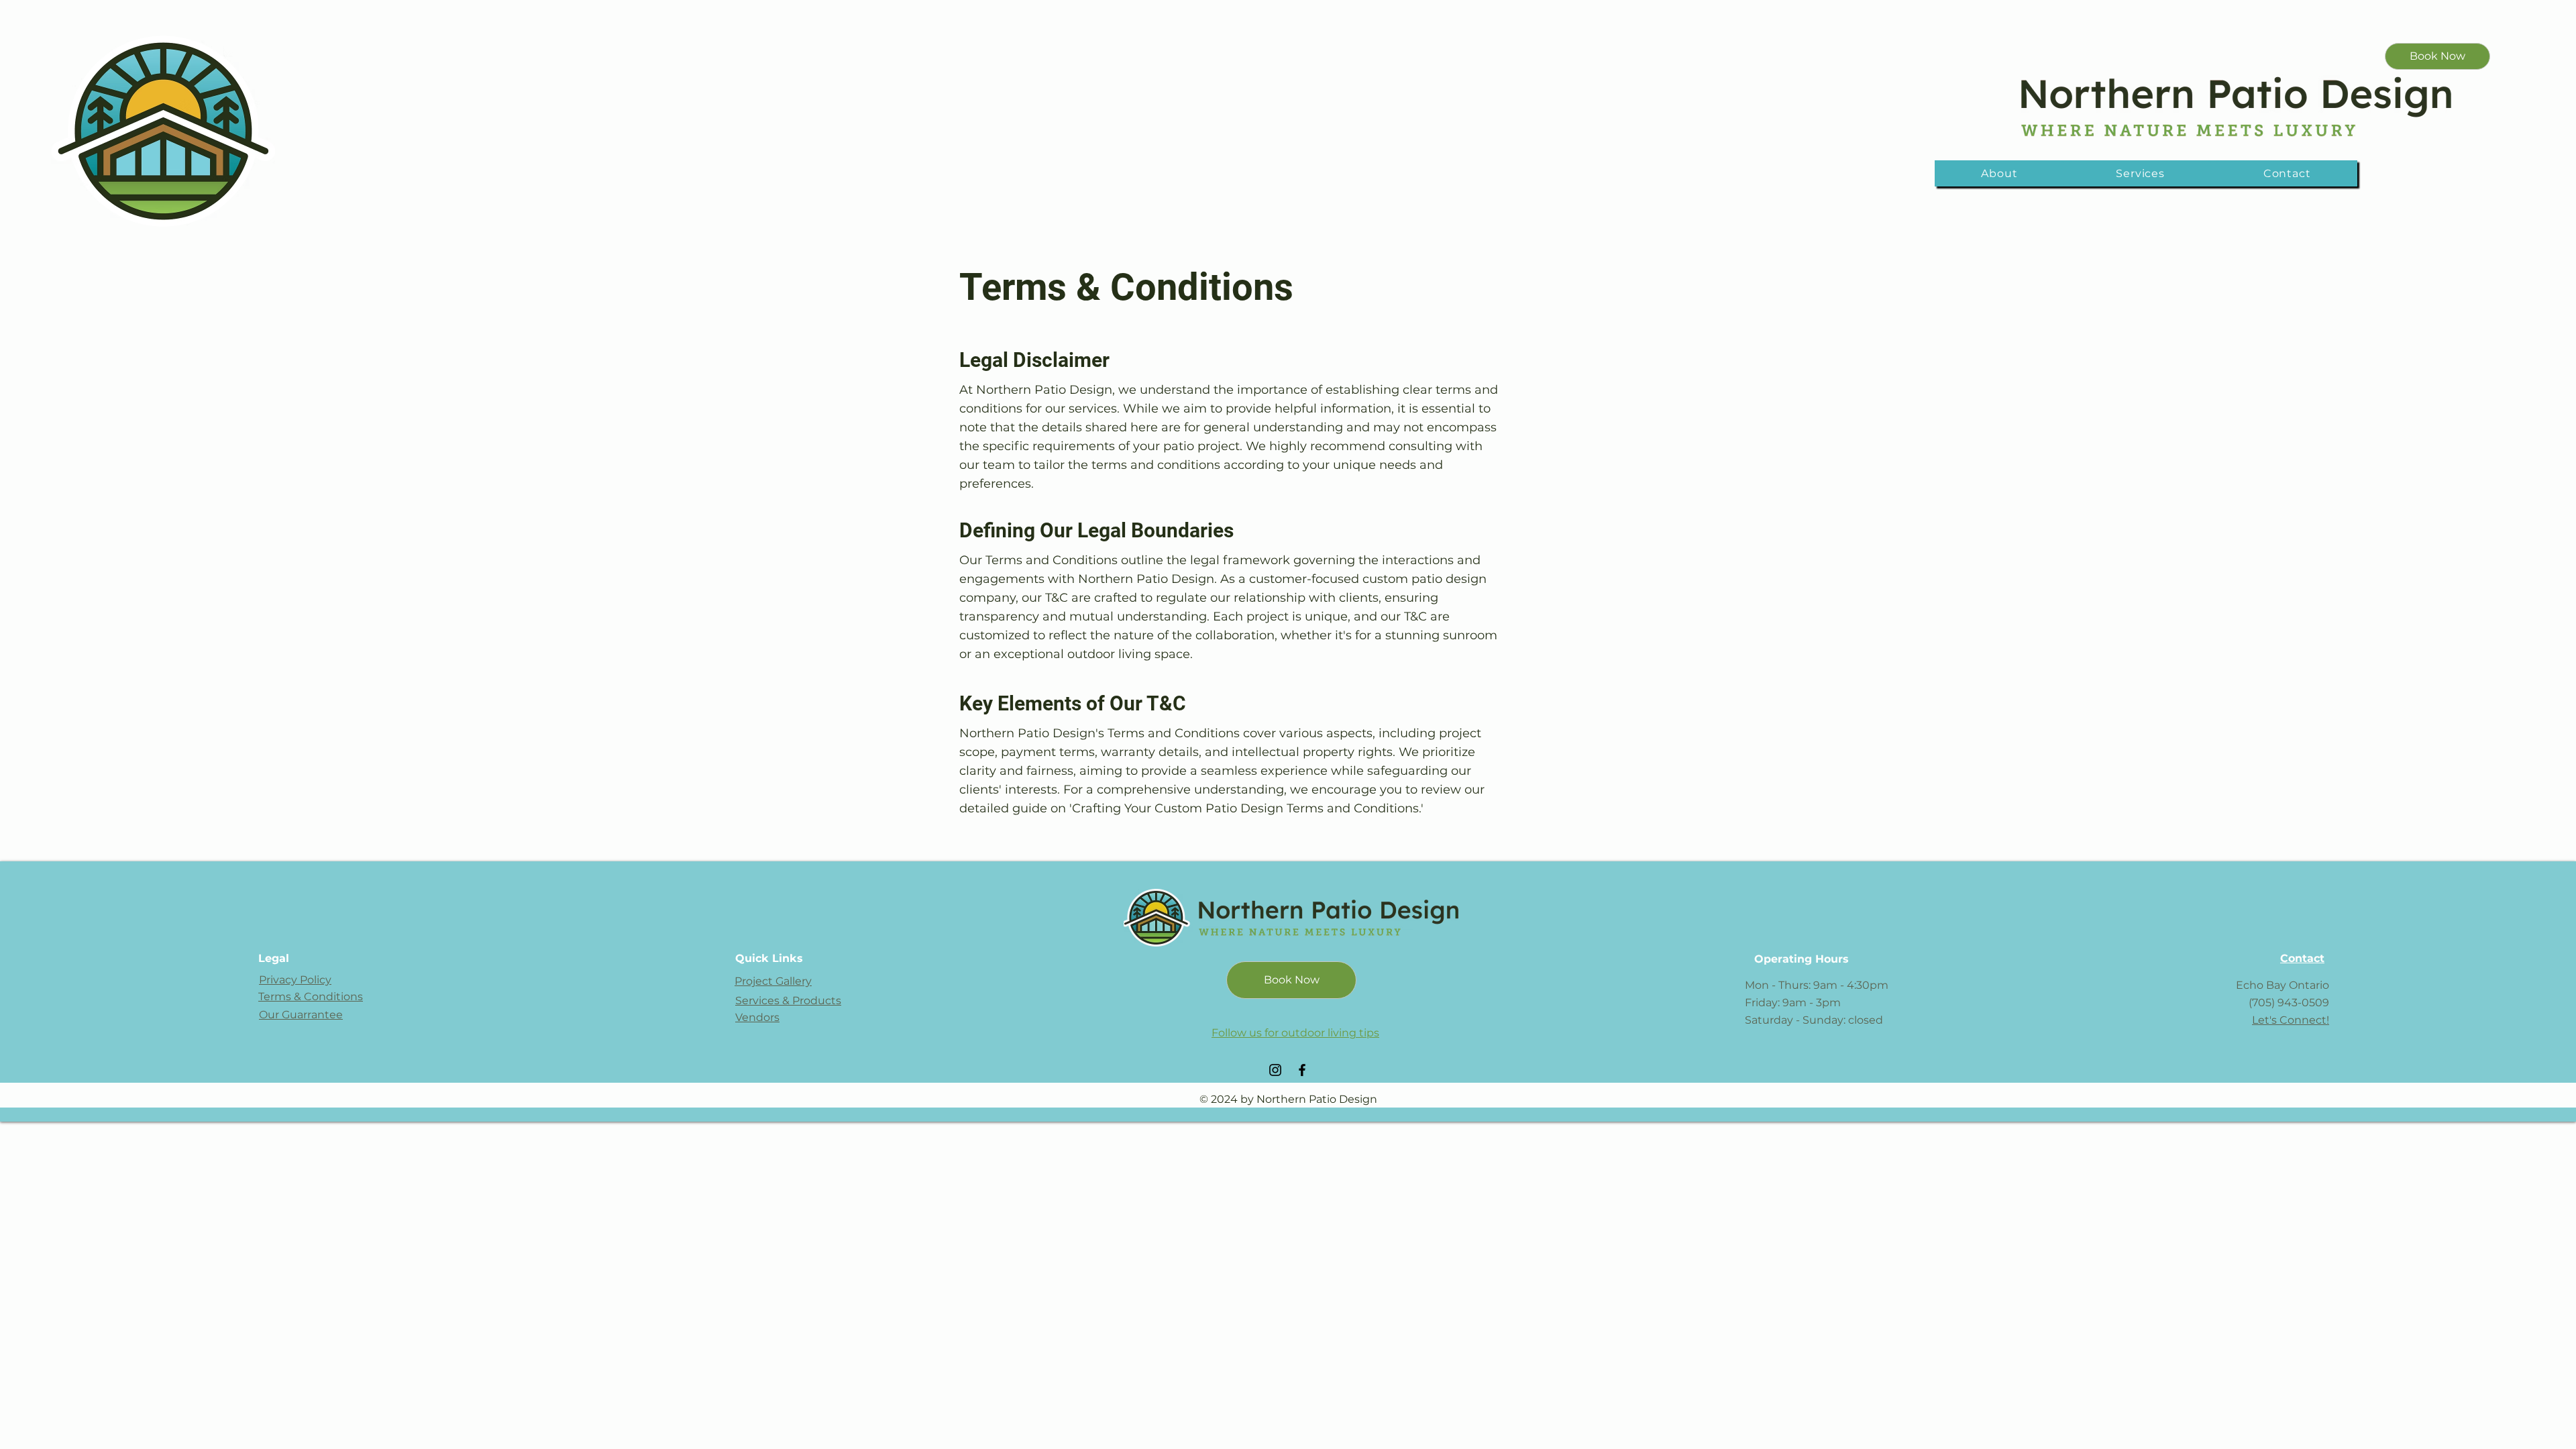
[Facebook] (1302, 1070)
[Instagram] (1275, 1070)
